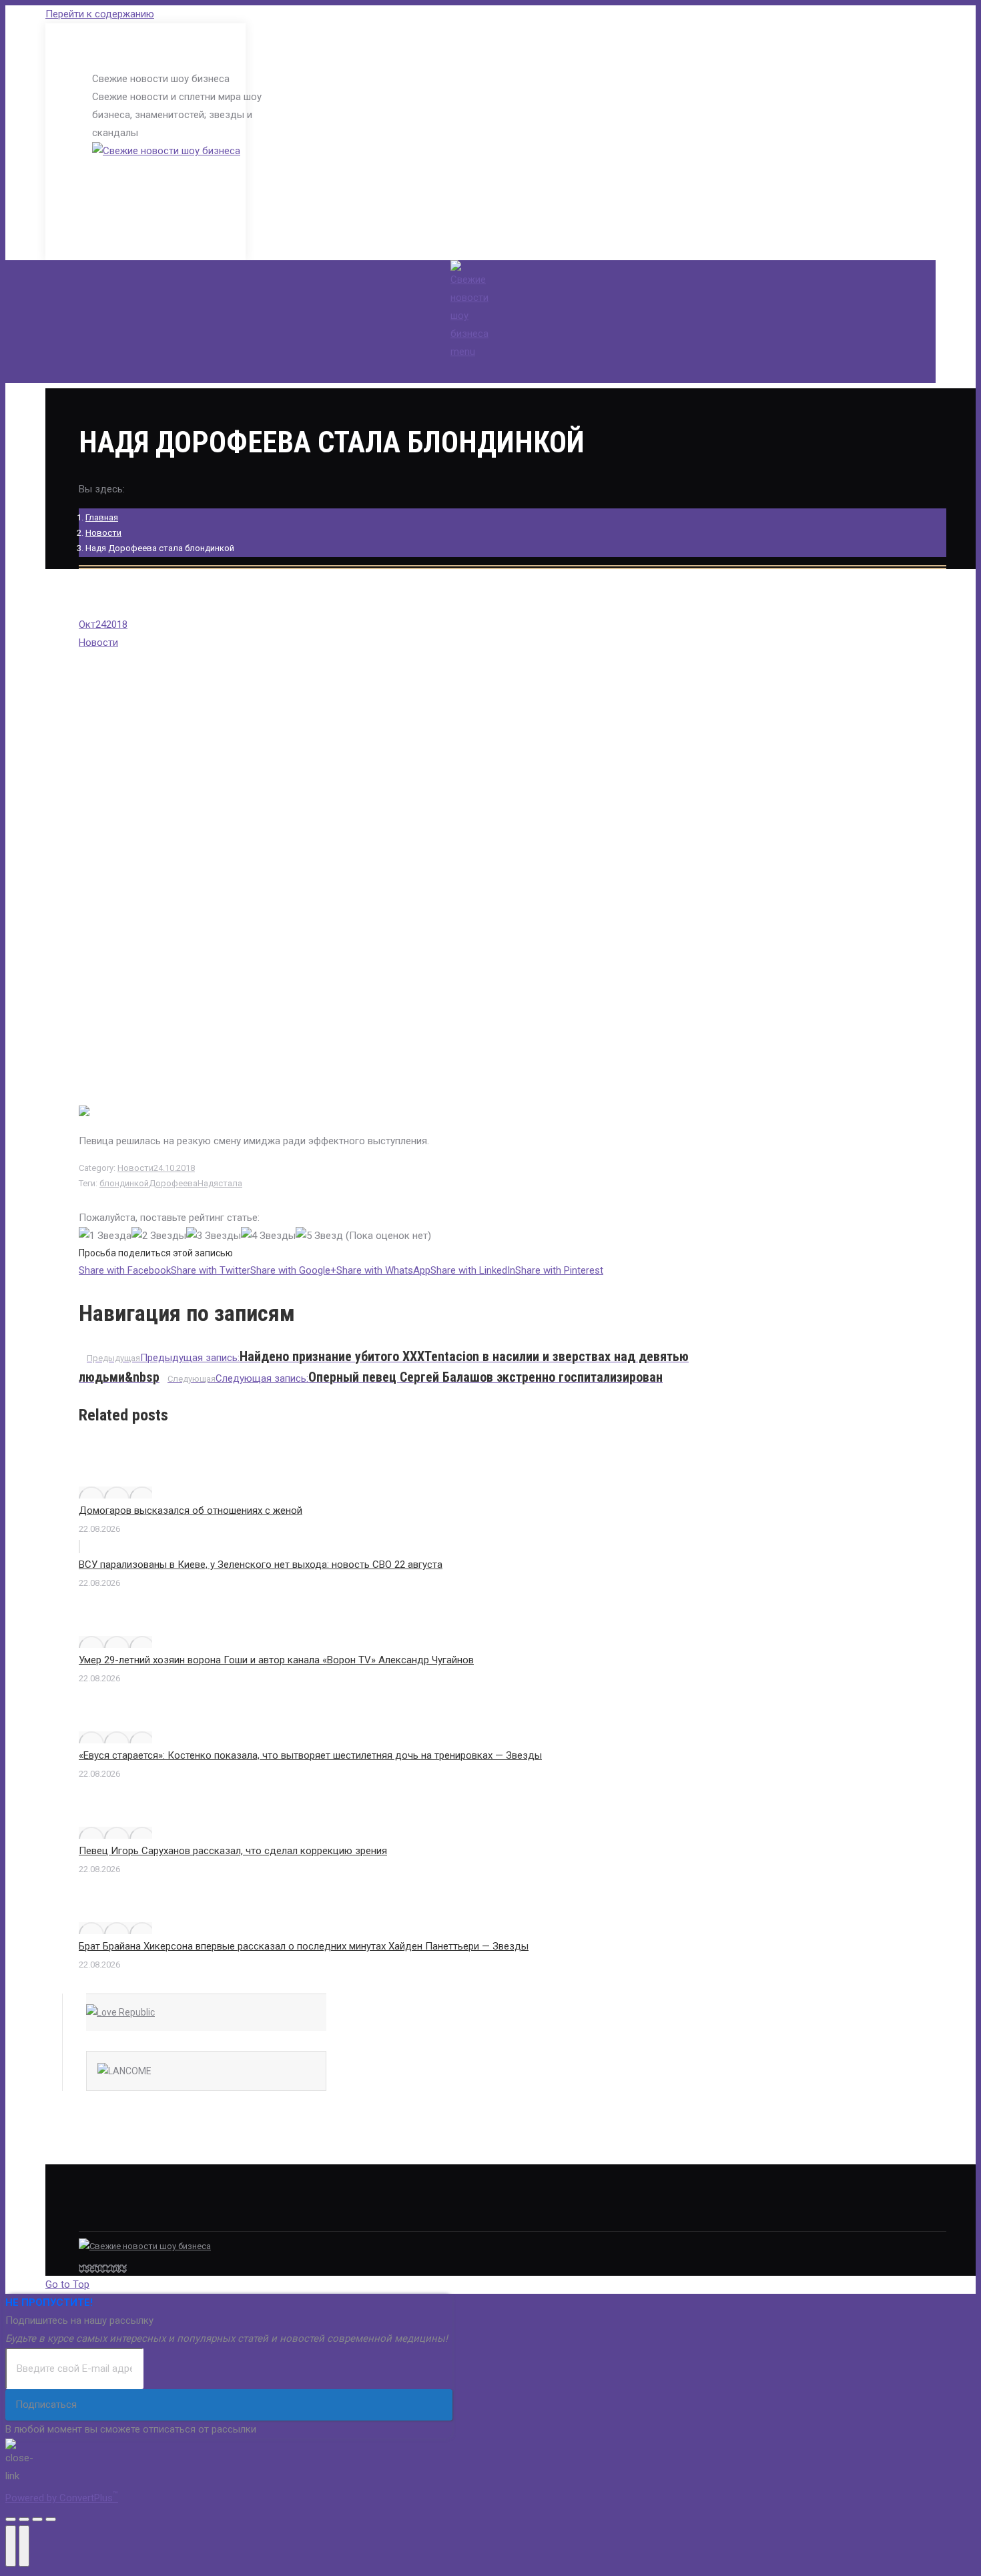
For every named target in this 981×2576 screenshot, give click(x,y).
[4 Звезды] (268, 1236)
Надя (208, 1183)
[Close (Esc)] (11, 2519)
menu (463, 352)
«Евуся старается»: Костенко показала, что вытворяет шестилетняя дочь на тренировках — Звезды (310, 1755)
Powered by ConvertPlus (62, 2498)
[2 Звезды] (159, 1236)
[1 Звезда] (105, 1236)
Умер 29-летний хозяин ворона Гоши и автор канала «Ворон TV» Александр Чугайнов (276, 1660)
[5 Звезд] (319, 1236)
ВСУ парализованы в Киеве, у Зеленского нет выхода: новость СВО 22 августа (261, 1565)
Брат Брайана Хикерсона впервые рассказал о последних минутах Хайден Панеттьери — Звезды (304, 1946)
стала (230, 1183)
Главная (102, 517)
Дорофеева (173, 1183)
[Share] (24, 2519)
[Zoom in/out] (51, 2519)
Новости (103, 533)
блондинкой (124, 1183)
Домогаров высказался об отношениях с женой (191, 1511)
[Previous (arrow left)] (11, 2546)
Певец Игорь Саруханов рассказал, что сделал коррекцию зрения (233, 1851)
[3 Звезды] (214, 1236)
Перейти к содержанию (100, 14)
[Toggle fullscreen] (37, 2519)
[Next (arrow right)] (24, 2546)
